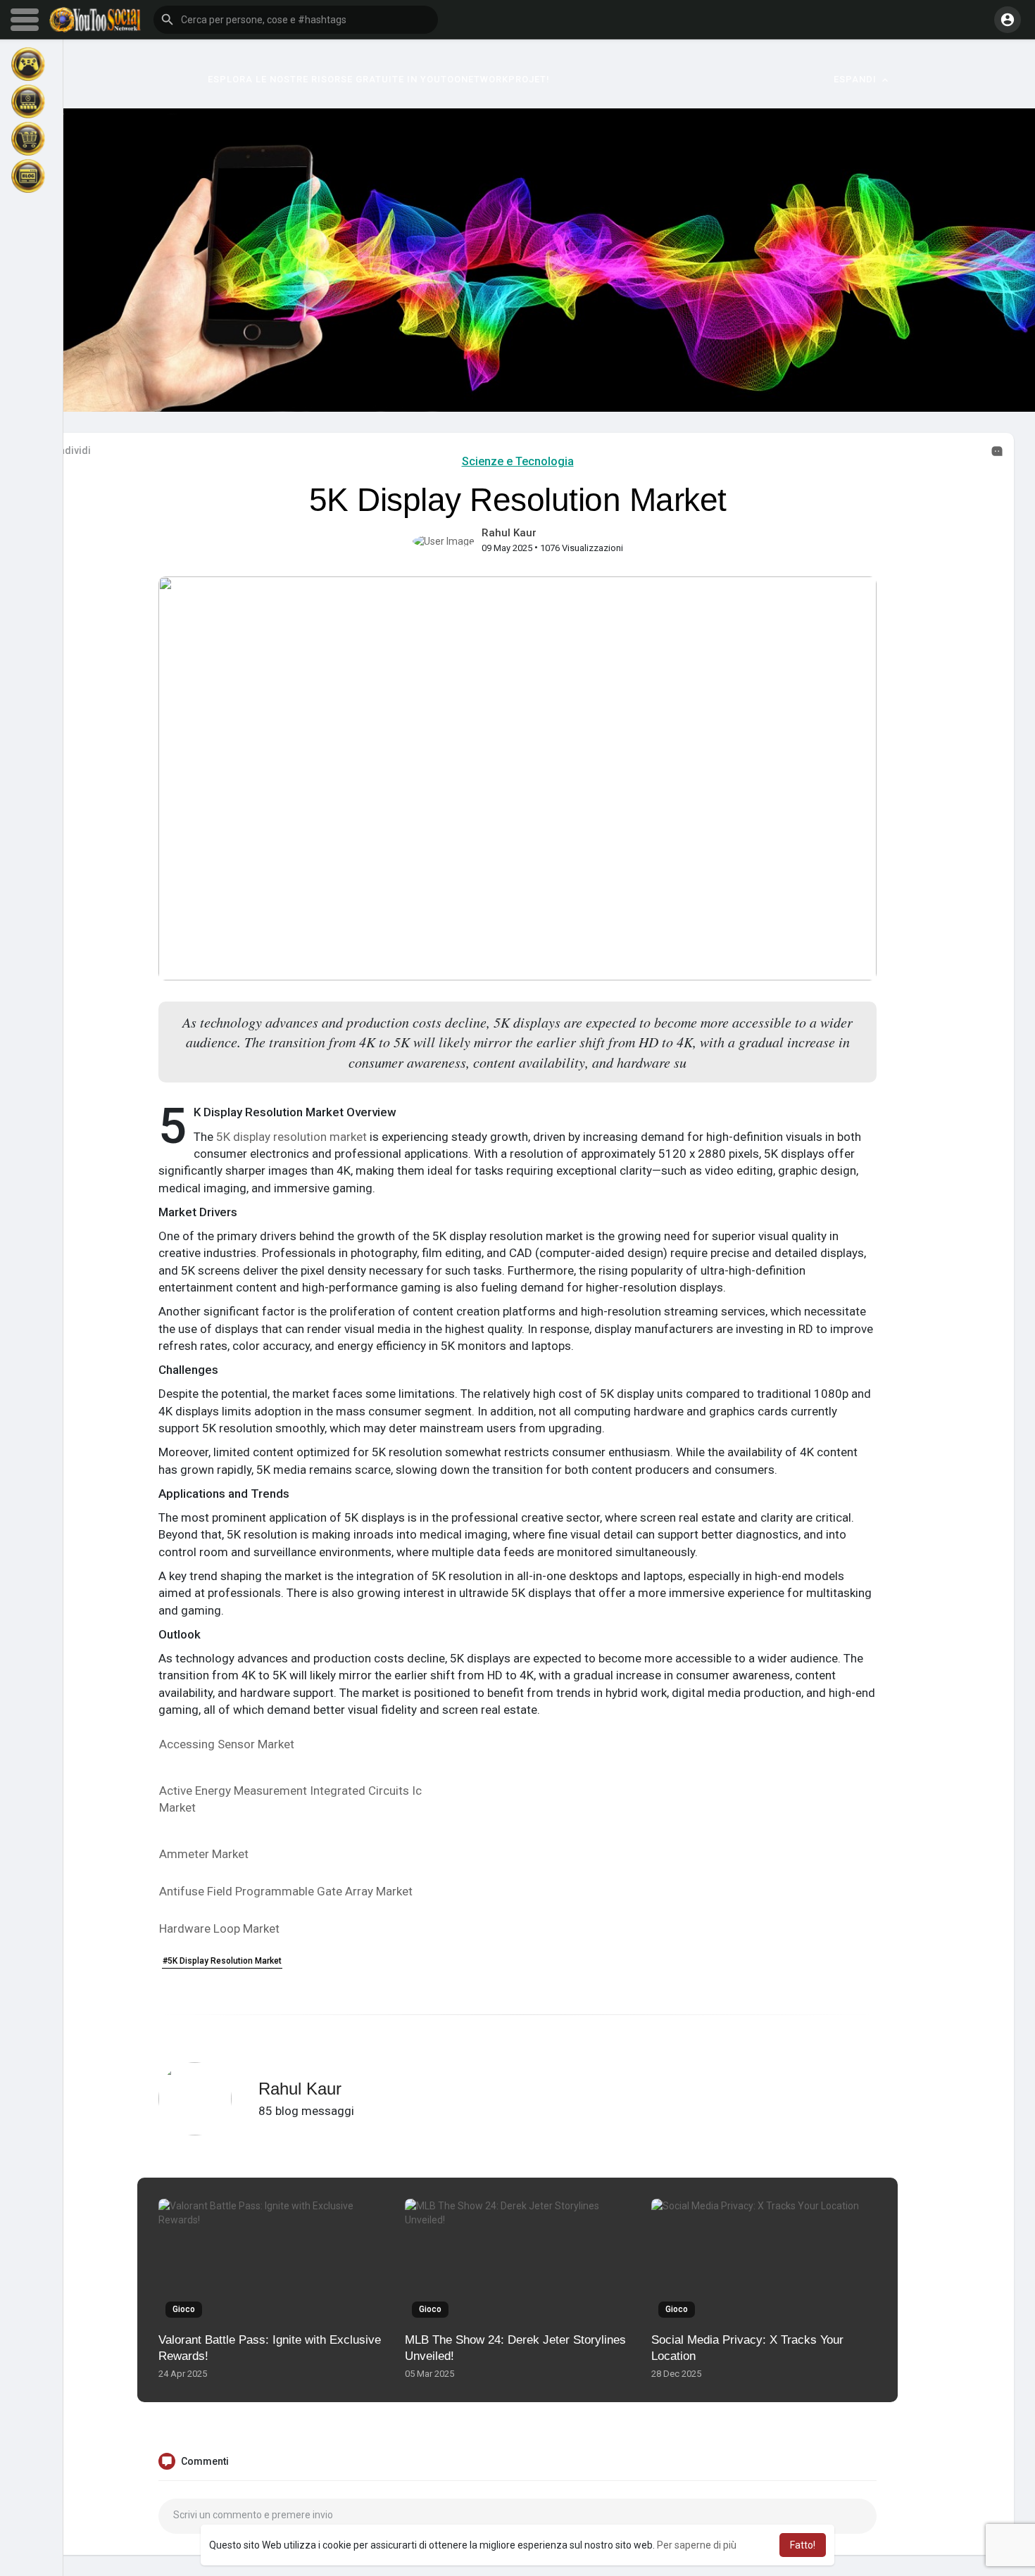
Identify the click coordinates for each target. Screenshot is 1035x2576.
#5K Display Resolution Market (222, 1961)
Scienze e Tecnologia (518, 461)
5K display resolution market (293, 1137)
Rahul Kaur (509, 533)
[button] (296, 20)
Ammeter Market (204, 1854)
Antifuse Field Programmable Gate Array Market (286, 1891)
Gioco (184, 2309)
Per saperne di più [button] (697, 2545)
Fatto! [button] (803, 2545)
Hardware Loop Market (219, 1928)
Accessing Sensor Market (227, 1744)
